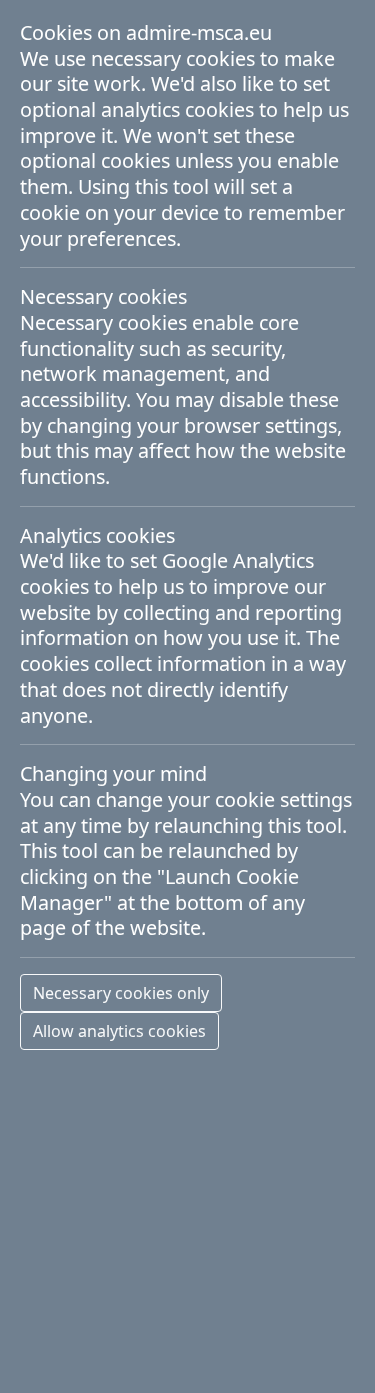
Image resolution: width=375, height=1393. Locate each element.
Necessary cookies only (121, 993)
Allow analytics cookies (119, 1031)
